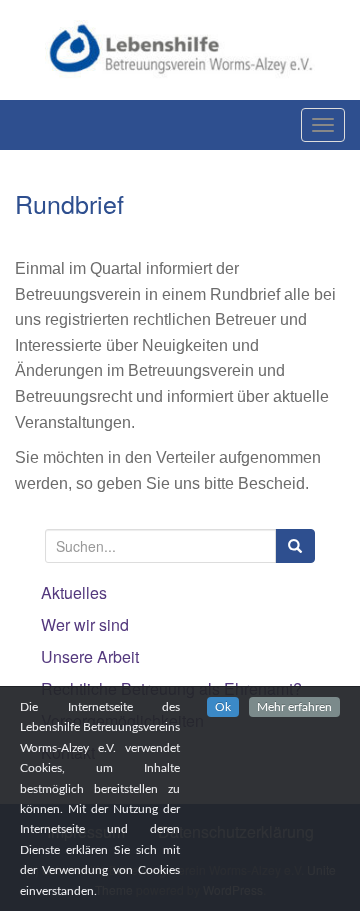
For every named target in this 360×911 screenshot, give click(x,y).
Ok (223, 707)
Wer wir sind (85, 624)
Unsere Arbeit (90, 656)
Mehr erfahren (294, 707)
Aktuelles (74, 592)
